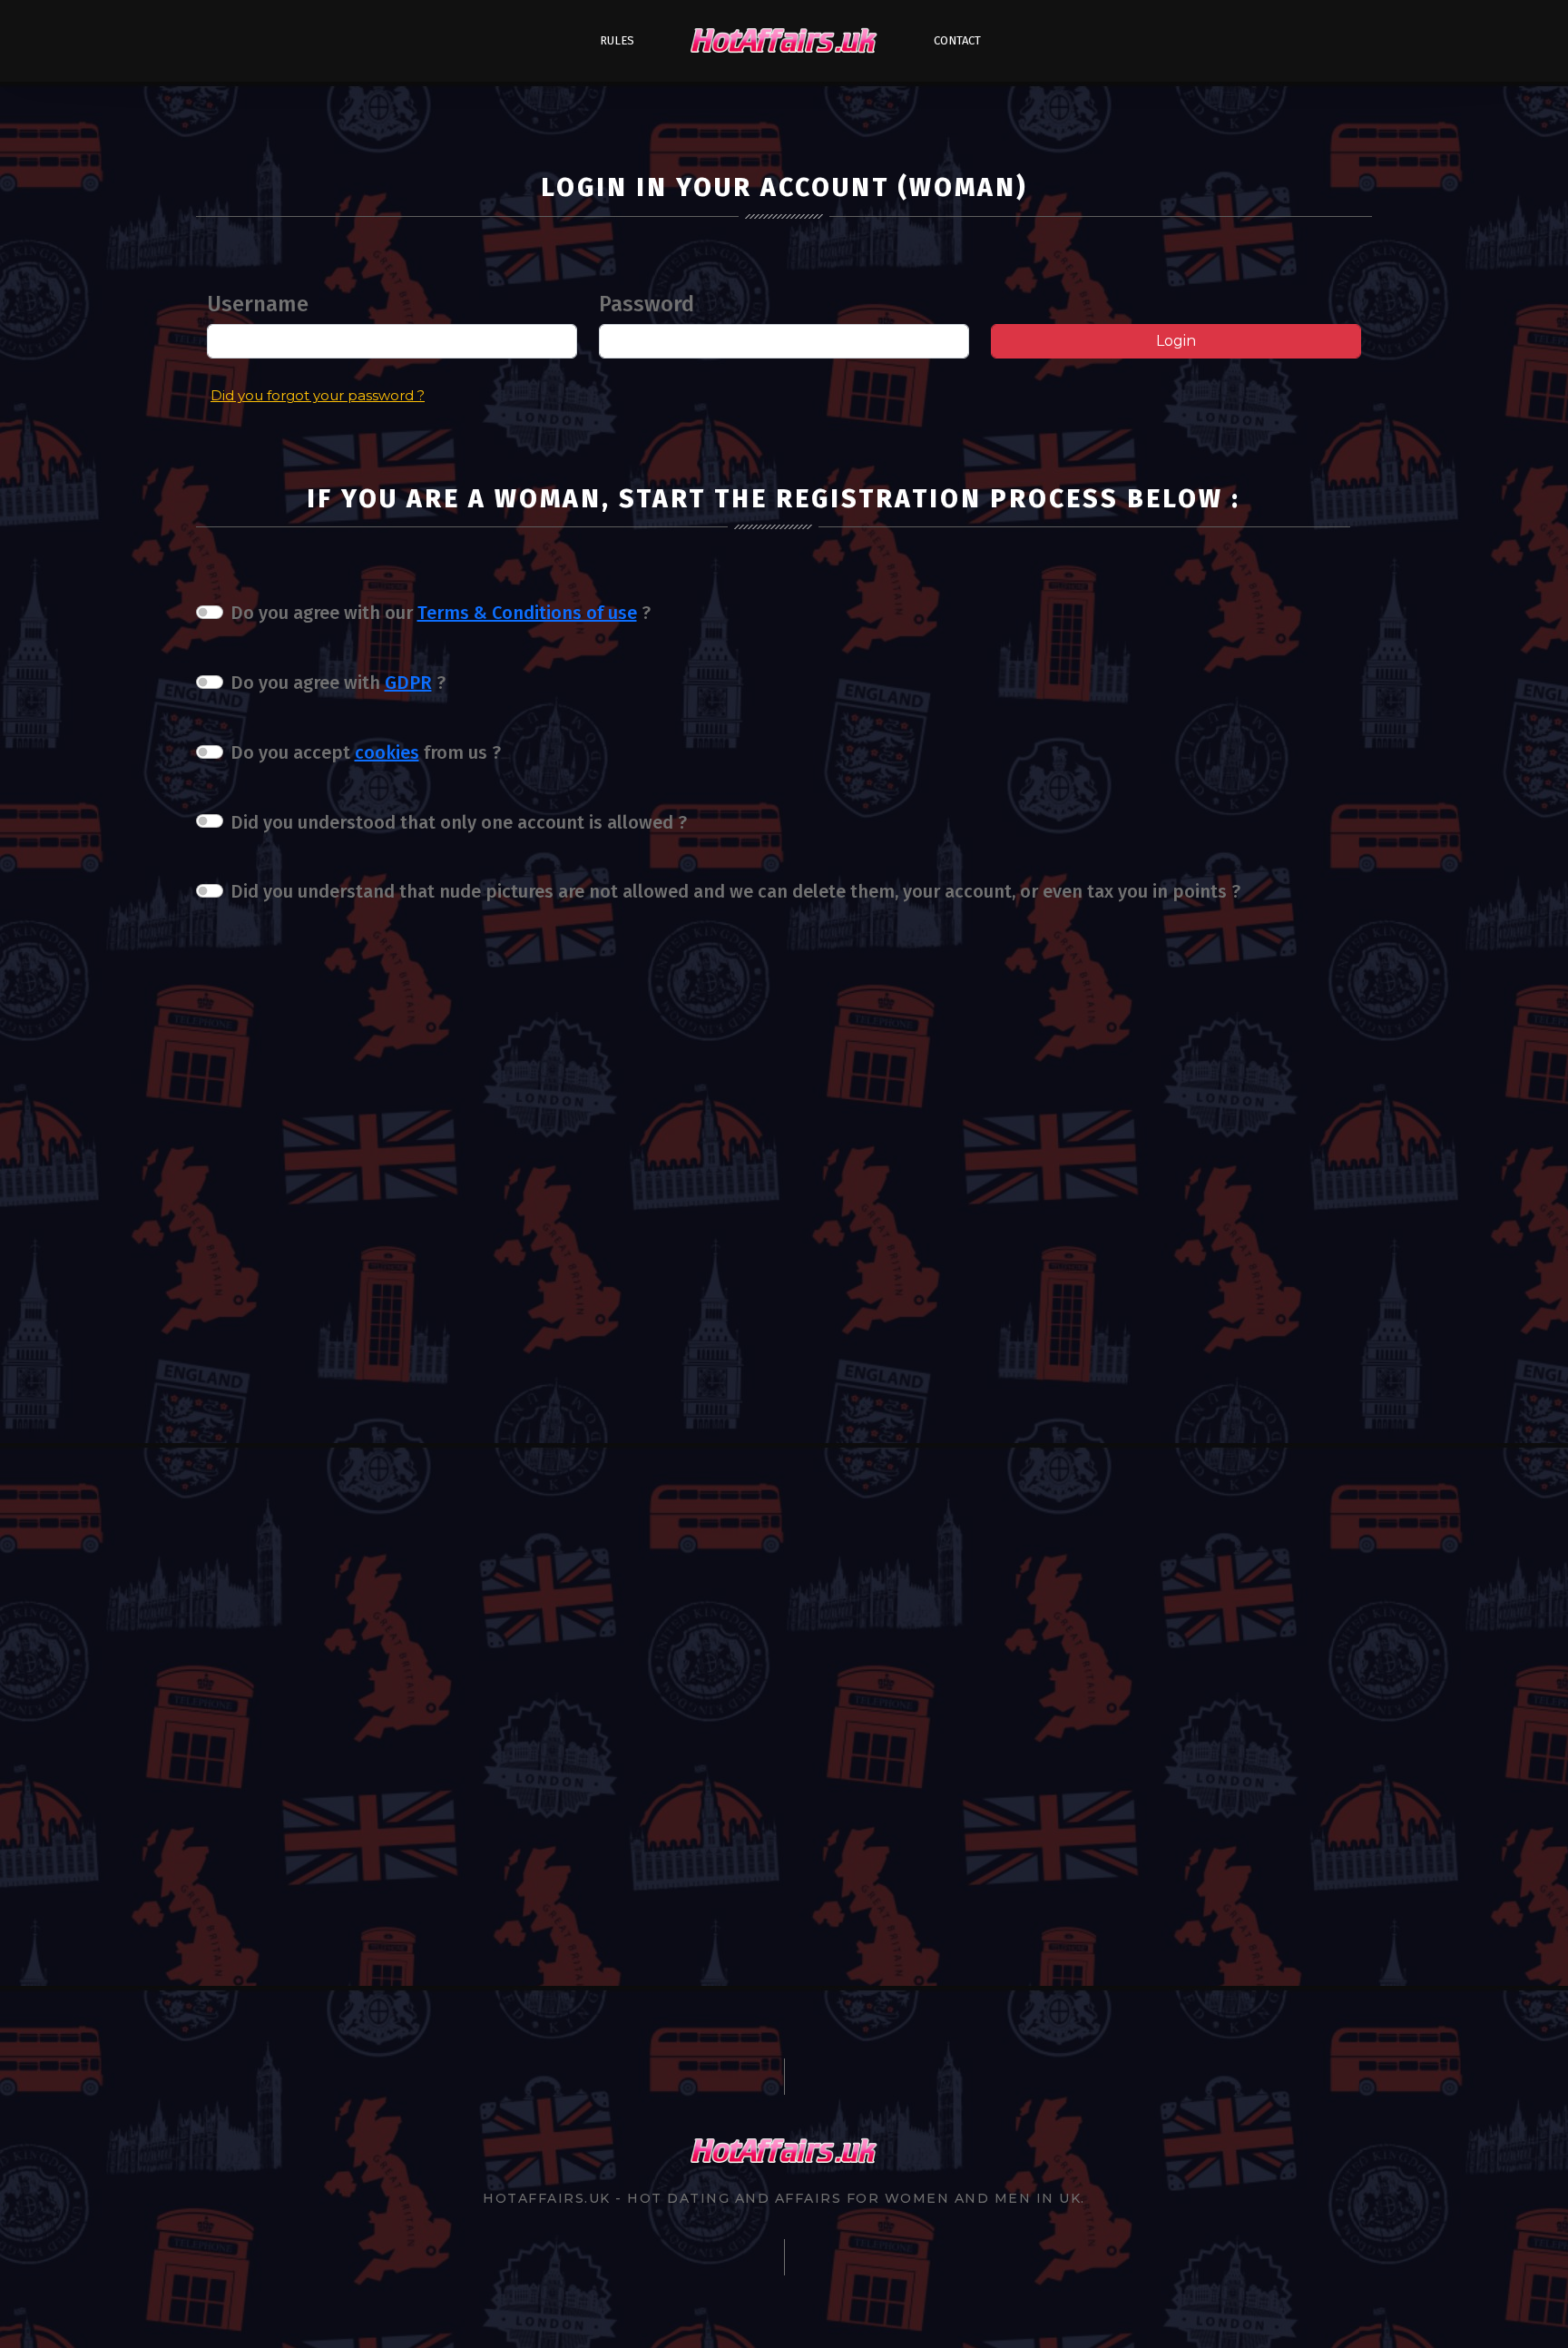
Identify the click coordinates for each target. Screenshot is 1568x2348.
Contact (957, 40)
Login (1176, 341)
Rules (617, 40)
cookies (387, 752)
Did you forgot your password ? (318, 395)
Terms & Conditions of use (527, 613)
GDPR (408, 683)
